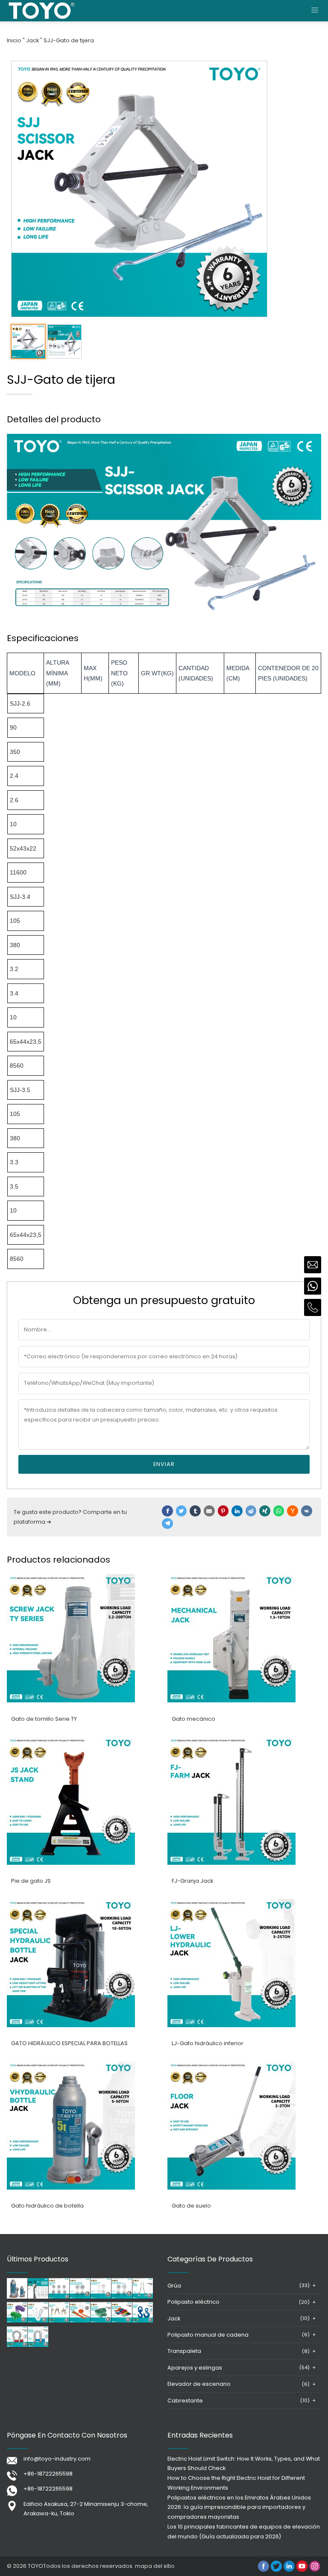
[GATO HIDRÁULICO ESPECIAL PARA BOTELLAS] (71, 2025)
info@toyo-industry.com (57, 2459)
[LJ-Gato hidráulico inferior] (231, 2025)
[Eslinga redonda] (17, 2321)
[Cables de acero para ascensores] (59, 2297)
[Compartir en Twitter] (182, 1511)
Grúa (174, 2286)
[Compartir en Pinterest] (223, 1511)
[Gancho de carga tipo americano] (143, 2321)
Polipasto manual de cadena (208, 2335)
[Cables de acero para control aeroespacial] (80, 2297)
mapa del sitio (155, 2566)
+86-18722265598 (48, 2474)
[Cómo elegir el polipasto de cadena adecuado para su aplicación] (38, 2297)
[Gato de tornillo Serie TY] (71, 1700)
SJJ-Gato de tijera (69, 40)
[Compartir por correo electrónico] (209, 1511)
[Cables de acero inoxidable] (101, 2297)
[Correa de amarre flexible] (80, 2321)
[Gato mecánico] (231, 1700)
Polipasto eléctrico (193, 2302)
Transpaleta (184, 2351)
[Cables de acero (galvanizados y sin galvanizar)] (122, 2297)
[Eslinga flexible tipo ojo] (101, 2321)
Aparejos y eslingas (195, 2368)
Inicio (14, 40)
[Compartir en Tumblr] (195, 1511)
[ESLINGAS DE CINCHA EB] (122, 2321)
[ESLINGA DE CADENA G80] (59, 2321)
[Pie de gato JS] (71, 1863)
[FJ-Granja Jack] (231, 1863)
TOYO (35, 2566)
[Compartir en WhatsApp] (279, 1511)
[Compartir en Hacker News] (293, 1511)
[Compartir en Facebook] (167, 1511)
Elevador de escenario (199, 2384)
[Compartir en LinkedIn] (237, 1511)
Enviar (164, 1464)
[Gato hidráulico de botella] (71, 2188)
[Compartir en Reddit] (251, 1511)
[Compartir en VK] (307, 1511)
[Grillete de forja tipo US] (17, 2345)
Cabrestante (185, 2401)
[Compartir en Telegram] (167, 1524)
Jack (32, 40)
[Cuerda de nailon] (38, 2321)
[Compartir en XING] (265, 1511)
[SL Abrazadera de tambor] (143, 2297)
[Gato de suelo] (231, 2188)
